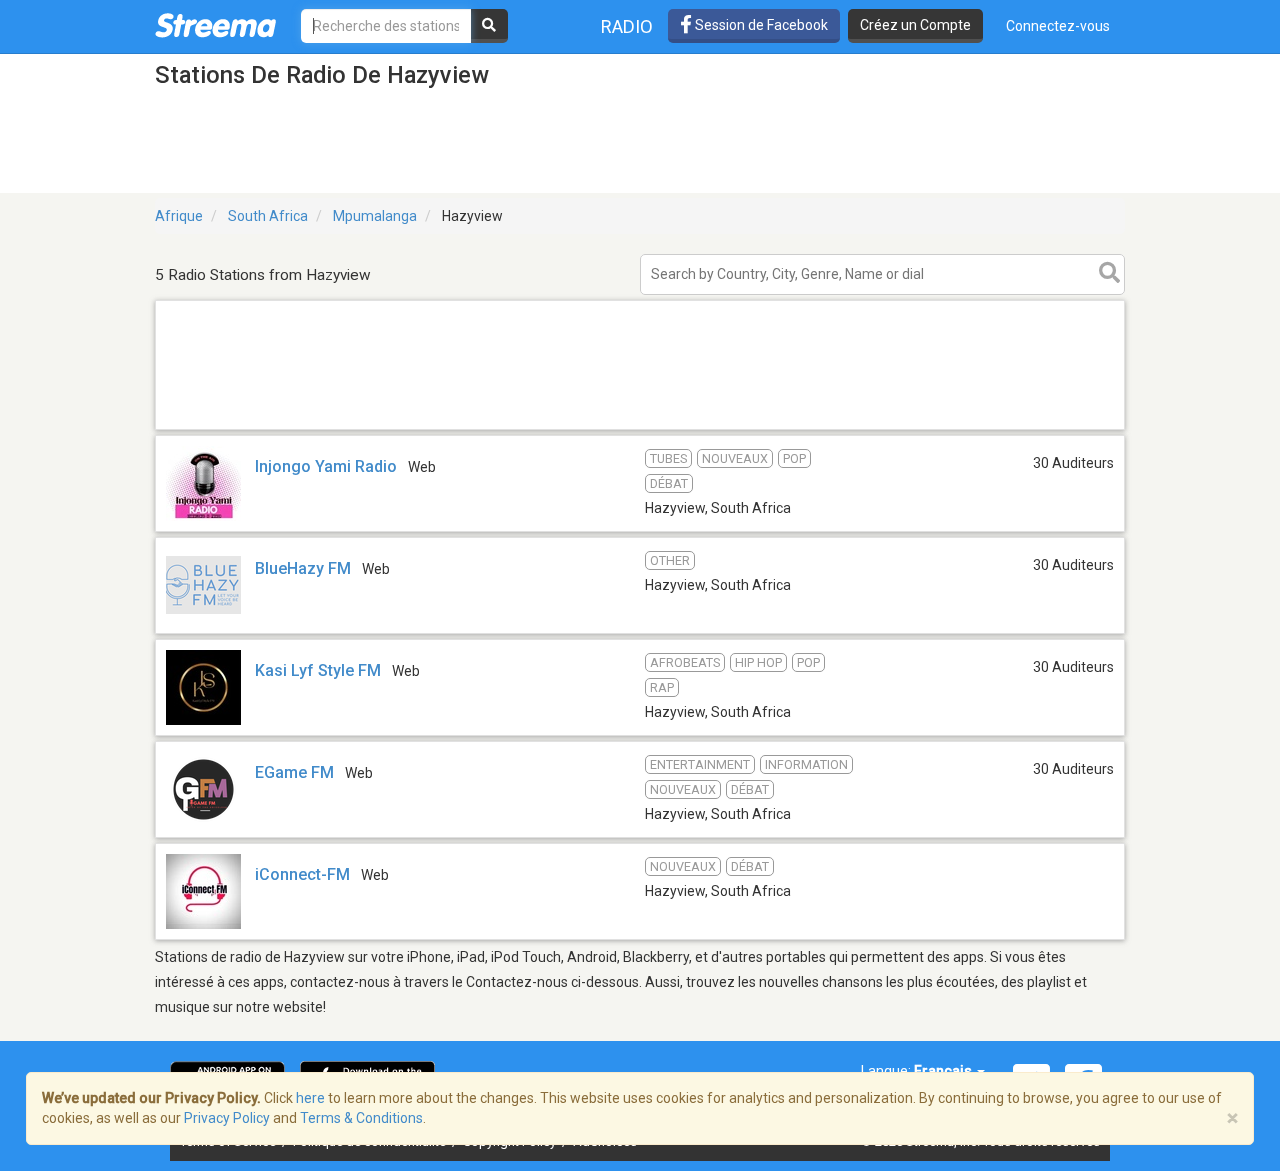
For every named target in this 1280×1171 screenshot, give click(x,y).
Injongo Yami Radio (326, 466)
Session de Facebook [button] (760, 25)
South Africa (268, 216)
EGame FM (294, 772)
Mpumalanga (375, 216)
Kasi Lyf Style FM (318, 670)
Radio (627, 26)
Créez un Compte (915, 25)
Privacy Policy (227, 1118)
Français (944, 1071)
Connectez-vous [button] (1058, 26)
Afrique (179, 216)
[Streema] (215, 25)
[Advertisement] (640, 428)
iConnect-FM (302, 874)
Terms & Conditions (361, 1118)
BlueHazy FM (303, 568)
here (310, 1098)
